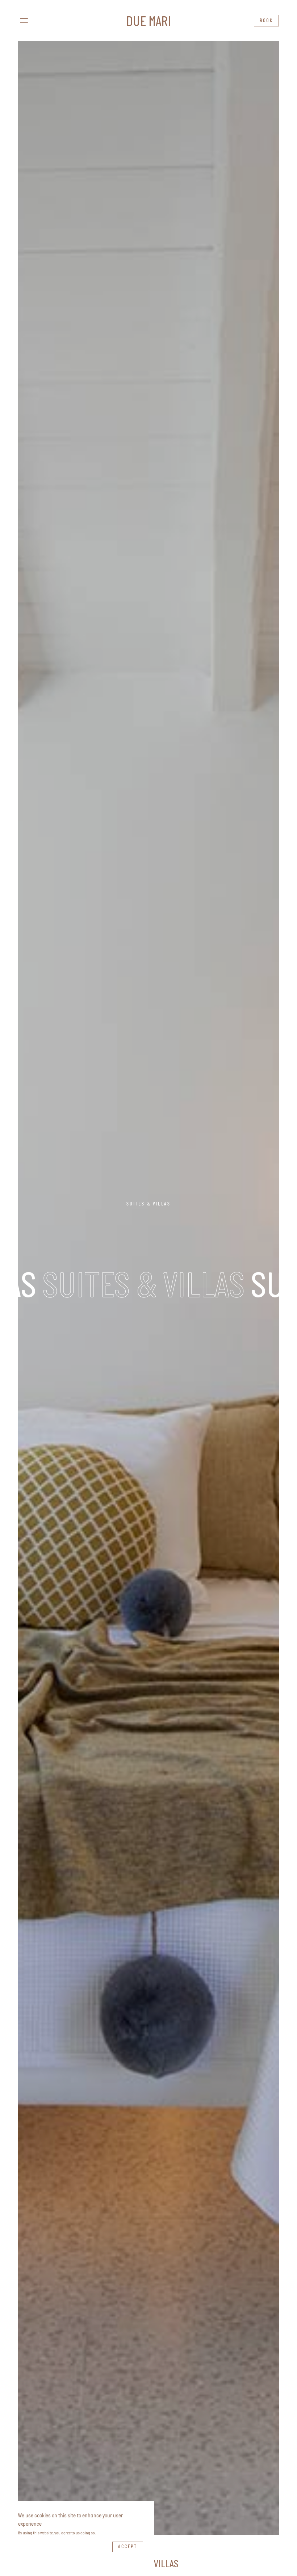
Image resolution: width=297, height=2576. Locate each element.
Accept (128, 2547)
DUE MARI (148, 23)
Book (266, 21)
